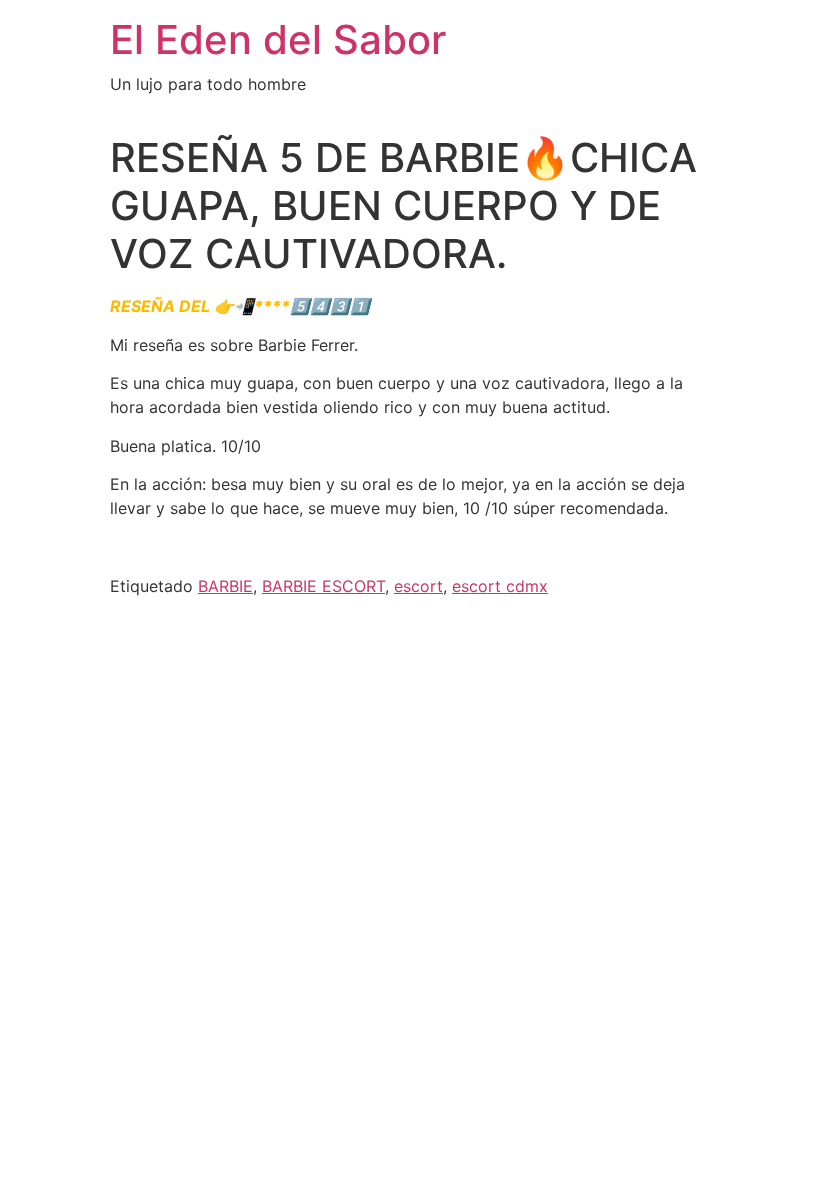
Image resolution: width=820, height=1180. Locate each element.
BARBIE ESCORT (323, 586)
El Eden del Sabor (278, 39)
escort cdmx (500, 586)
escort (418, 586)
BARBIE (225, 586)
